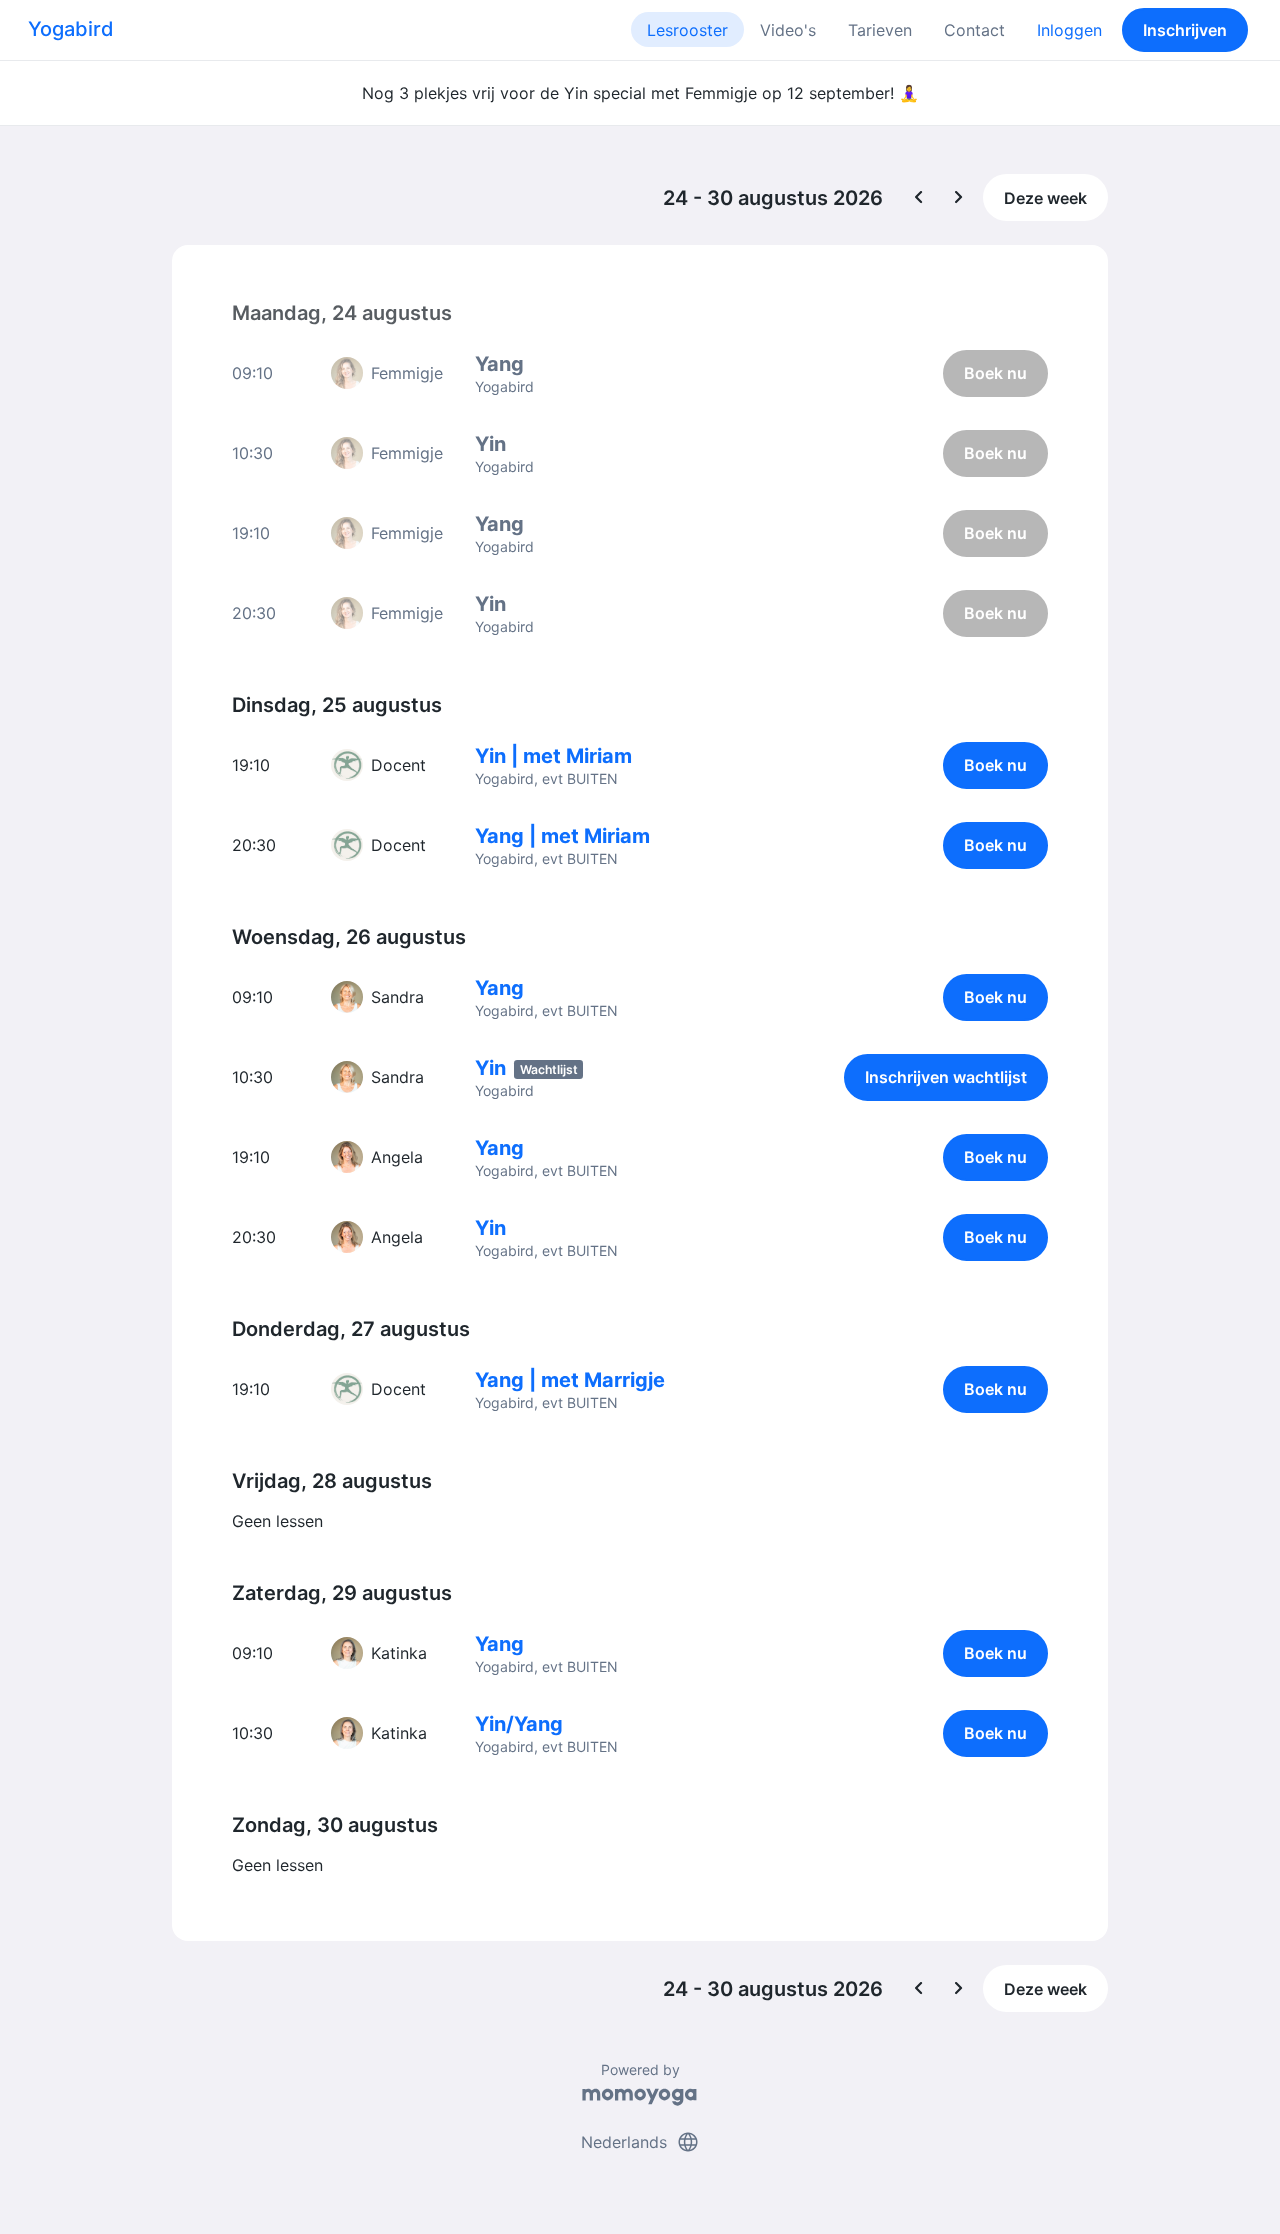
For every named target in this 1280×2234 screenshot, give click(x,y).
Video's (788, 30)
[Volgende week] (959, 198)
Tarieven (880, 30)
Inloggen (1069, 30)
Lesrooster (687, 30)
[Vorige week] (919, 198)
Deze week (1045, 198)
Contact (974, 30)
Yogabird (71, 29)
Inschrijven (1185, 30)
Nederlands (640, 2142)
